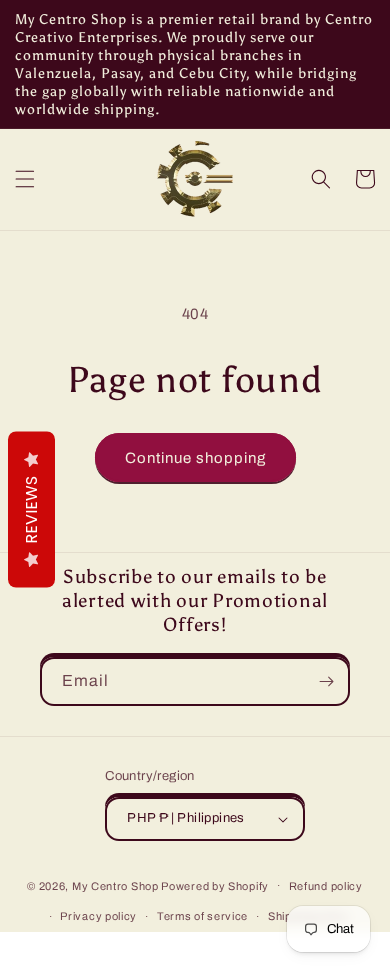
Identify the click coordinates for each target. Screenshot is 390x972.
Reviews (31, 510)
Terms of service (202, 916)
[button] (25, 179)
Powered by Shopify (215, 885)
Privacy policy (98, 916)
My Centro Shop (115, 885)
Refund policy (326, 886)
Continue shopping (195, 458)
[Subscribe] (326, 681)
